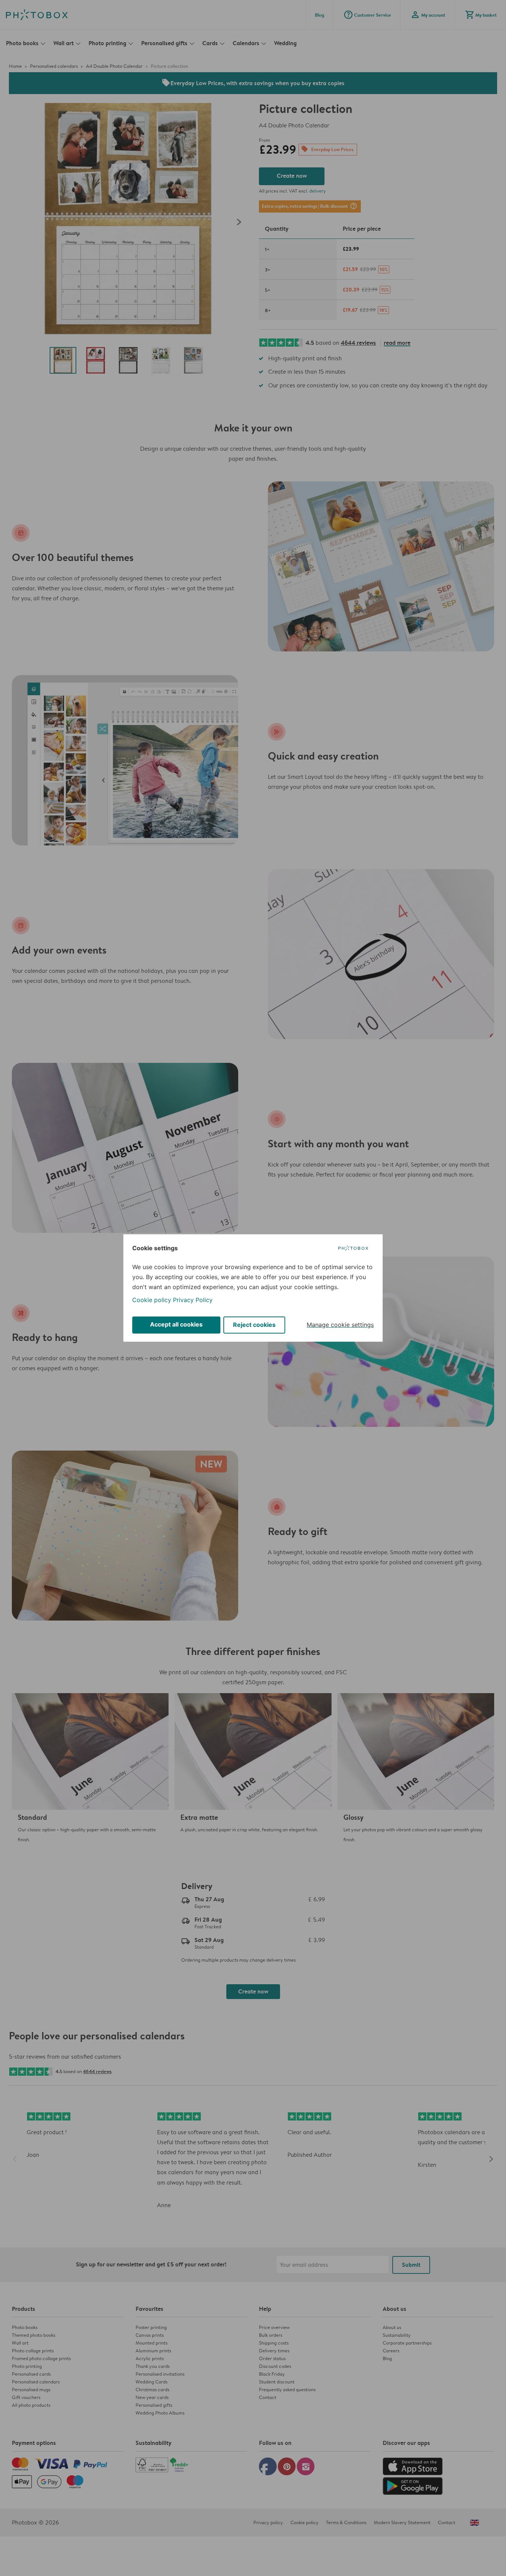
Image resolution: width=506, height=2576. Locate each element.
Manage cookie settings (340, 1325)
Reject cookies (254, 1325)
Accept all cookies (176, 1324)
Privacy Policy (193, 1300)
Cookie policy (152, 1300)
